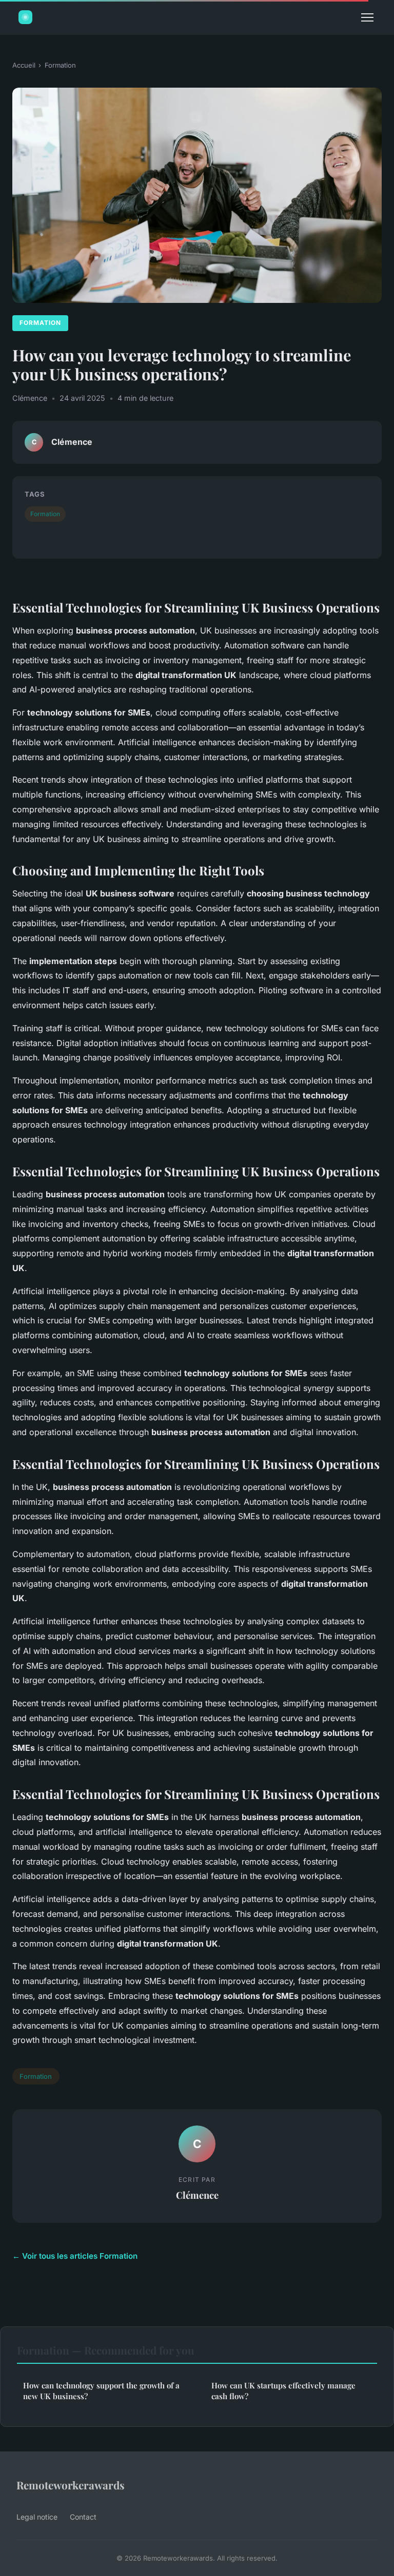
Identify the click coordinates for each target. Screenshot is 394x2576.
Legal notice (37, 2517)
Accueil (24, 65)
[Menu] (367, 17)
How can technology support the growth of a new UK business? (101, 2391)
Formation (60, 65)
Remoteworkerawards (71, 2485)
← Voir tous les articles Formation (75, 2256)
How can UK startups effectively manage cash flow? (283, 2391)
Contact (83, 2517)
